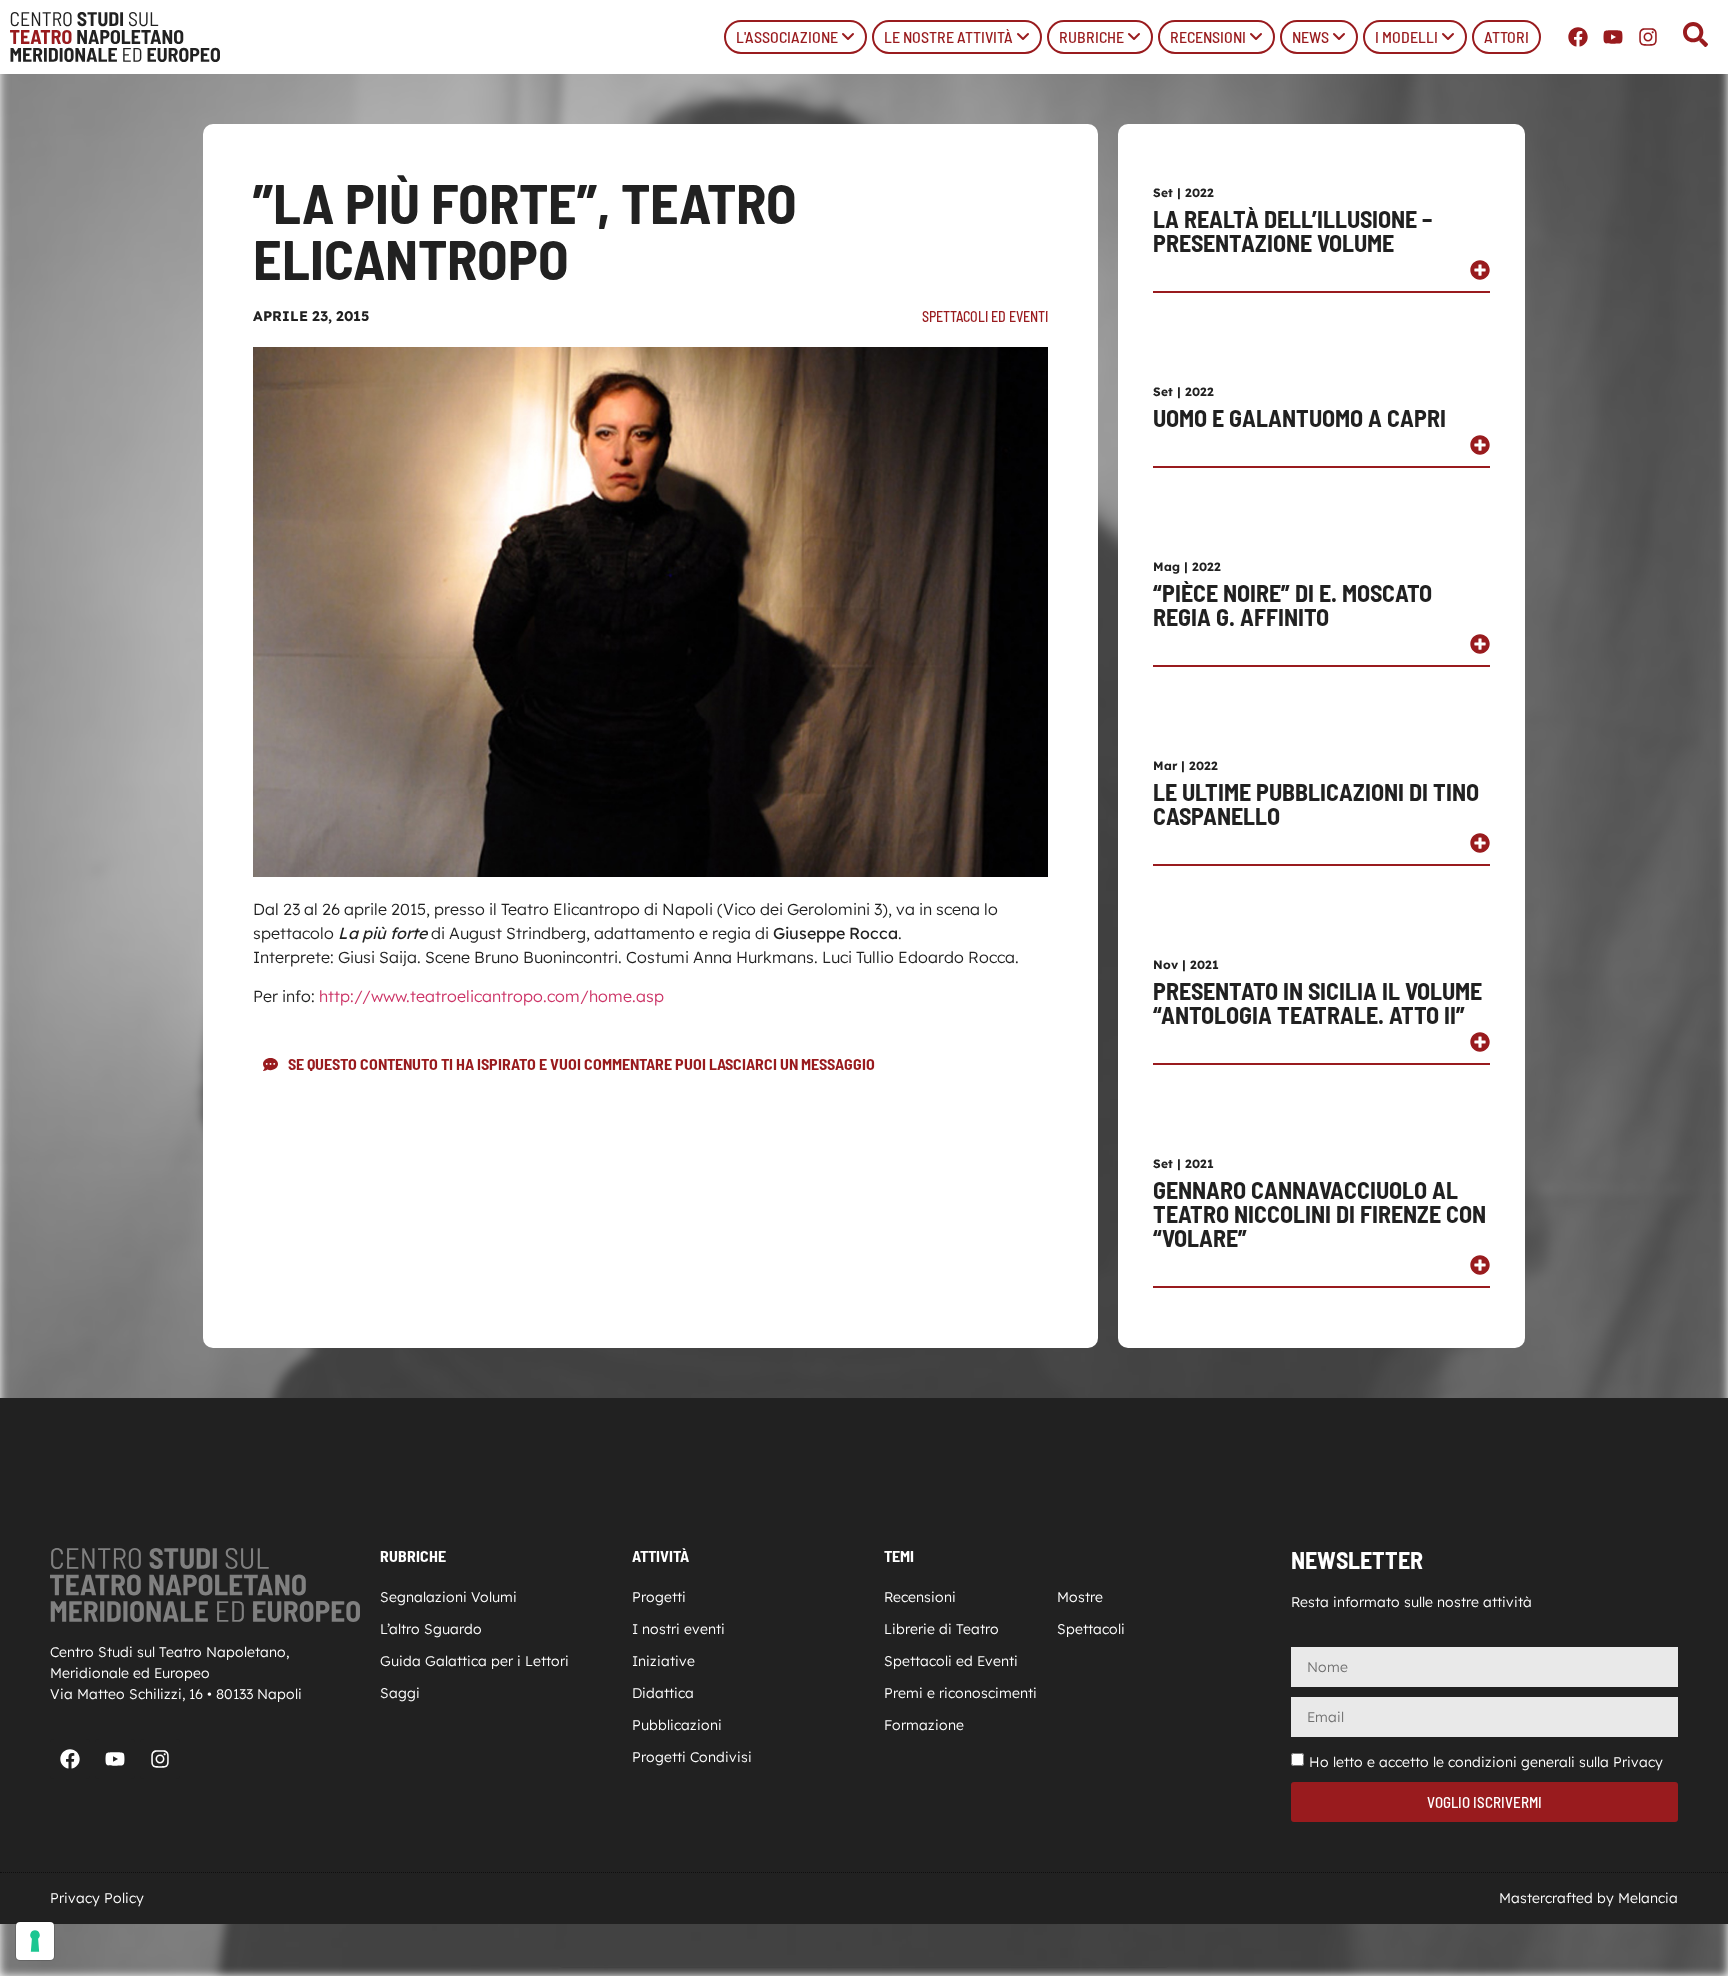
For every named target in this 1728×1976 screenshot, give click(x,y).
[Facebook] (1578, 37)
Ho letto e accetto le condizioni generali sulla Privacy (1486, 1762)
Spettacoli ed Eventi (985, 316)
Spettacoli (1091, 1629)
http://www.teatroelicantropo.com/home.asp (491, 996)
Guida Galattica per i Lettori (474, 1661)
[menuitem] (795, 37)
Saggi (400, 1693)
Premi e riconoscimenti (960, 1693)
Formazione (924, 1725)
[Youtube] (1613, 37)
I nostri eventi (678, 1629)
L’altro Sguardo (431, 1629)
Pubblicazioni (677, 1725)
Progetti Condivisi (692, 1757)
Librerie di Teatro (941, 1629)
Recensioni (920, 1597)
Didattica (663, 1693)
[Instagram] (1648, 37)
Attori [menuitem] (1506, 36)
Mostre (1080, 1597)
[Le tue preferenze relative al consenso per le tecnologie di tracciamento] (35, 1941)
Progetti (659, 1597)
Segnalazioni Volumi (448, 1597)
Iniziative (663, 1661)
